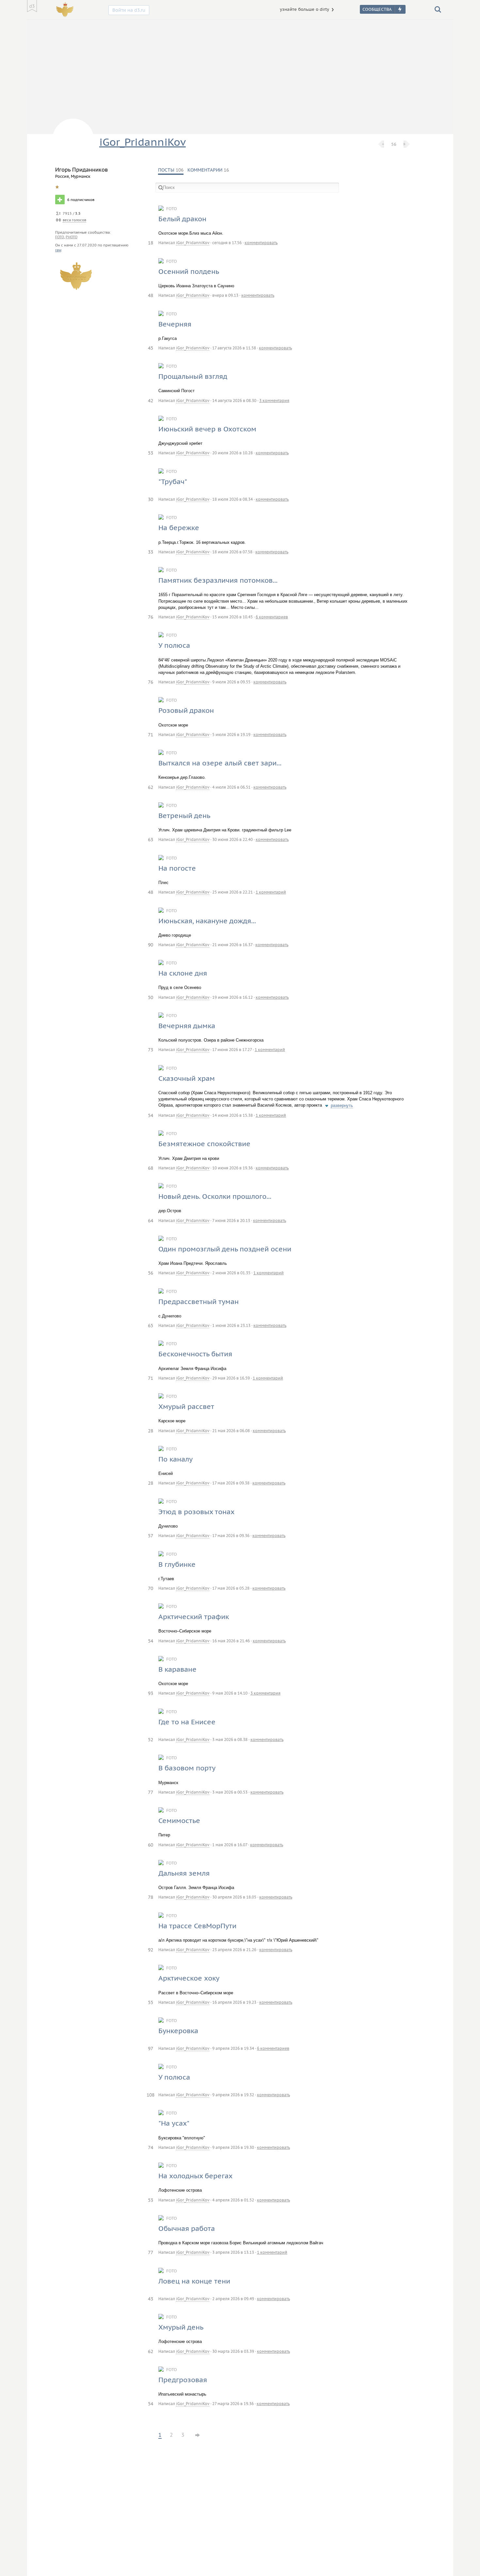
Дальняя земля (184, 1873)
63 (151, 840)
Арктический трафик (194, 1617)
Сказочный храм (187, 1078)
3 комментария (274, 401)
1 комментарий (271, 892)
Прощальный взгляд (193, 376)
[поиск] (438, 9)
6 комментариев (272, 617)
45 (151, 348)
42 (151, 401)
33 (151, 552)
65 (151, 1326)
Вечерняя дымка (187, 1026)
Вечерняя (175, 324)
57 (151, 1536)
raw (58, 250)
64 (151, 1221)
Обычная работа (187, 2228)
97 (151, 2049)
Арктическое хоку (189, 1978)
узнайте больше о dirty (304, 9)
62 (151, 787)
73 (151, 1050)
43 (151, 2299)
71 (151, 735)
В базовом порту (187, 1768)
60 (151, 1845)
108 (151, 2095)
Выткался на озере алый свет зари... (220, 763)
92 (151, 1950)
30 (151, 499)
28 (151, 1431)
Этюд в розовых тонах (196, 1512)
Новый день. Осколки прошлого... (215, 1196)
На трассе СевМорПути (197, 1926)
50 (151, 997)
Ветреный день (184, 816)
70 (151, 1588)
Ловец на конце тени (194, 2281)
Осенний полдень (189, 271)
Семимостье (179, 1821)
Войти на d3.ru (129, 10)
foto (60, 237)
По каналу (176, 1459)
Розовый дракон (186, 710)
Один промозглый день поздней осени (225, 1249)
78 (151, 1897)
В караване (177, 1669)
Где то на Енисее (187, 1722)
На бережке (179, 528)
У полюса (174, 645)
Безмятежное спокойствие (204, 1144)
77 (151, 1792)
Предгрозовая (183, 2380)
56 (394, 144)
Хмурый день (181, 2327)
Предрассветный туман (199, 1302)
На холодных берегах (195, 2176)
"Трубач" (173, 482)
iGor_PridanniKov (143, 142)
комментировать (261, 243)
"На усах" (174, 2123)
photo (72, 237)
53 (151, 453)
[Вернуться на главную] (32, 6)
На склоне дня (183, 973)
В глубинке (177, 1564)
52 (151, 1740)
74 (151, 2148)
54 (151, 1115)
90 (151, 945)
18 (151, 243)
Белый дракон (182, 219)
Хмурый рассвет (186, 1406)
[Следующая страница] (198, 2430)
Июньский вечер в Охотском (207, 429)
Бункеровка (178, 2031)
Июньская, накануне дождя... (207, 921)
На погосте (177, 868)
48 (151, 295)
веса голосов (74, 220)
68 (151, 1168)
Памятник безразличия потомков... (218, 580)
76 (151, 617)
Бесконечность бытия (195, 1354)
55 (151, 2002)
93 (151, 1693)
